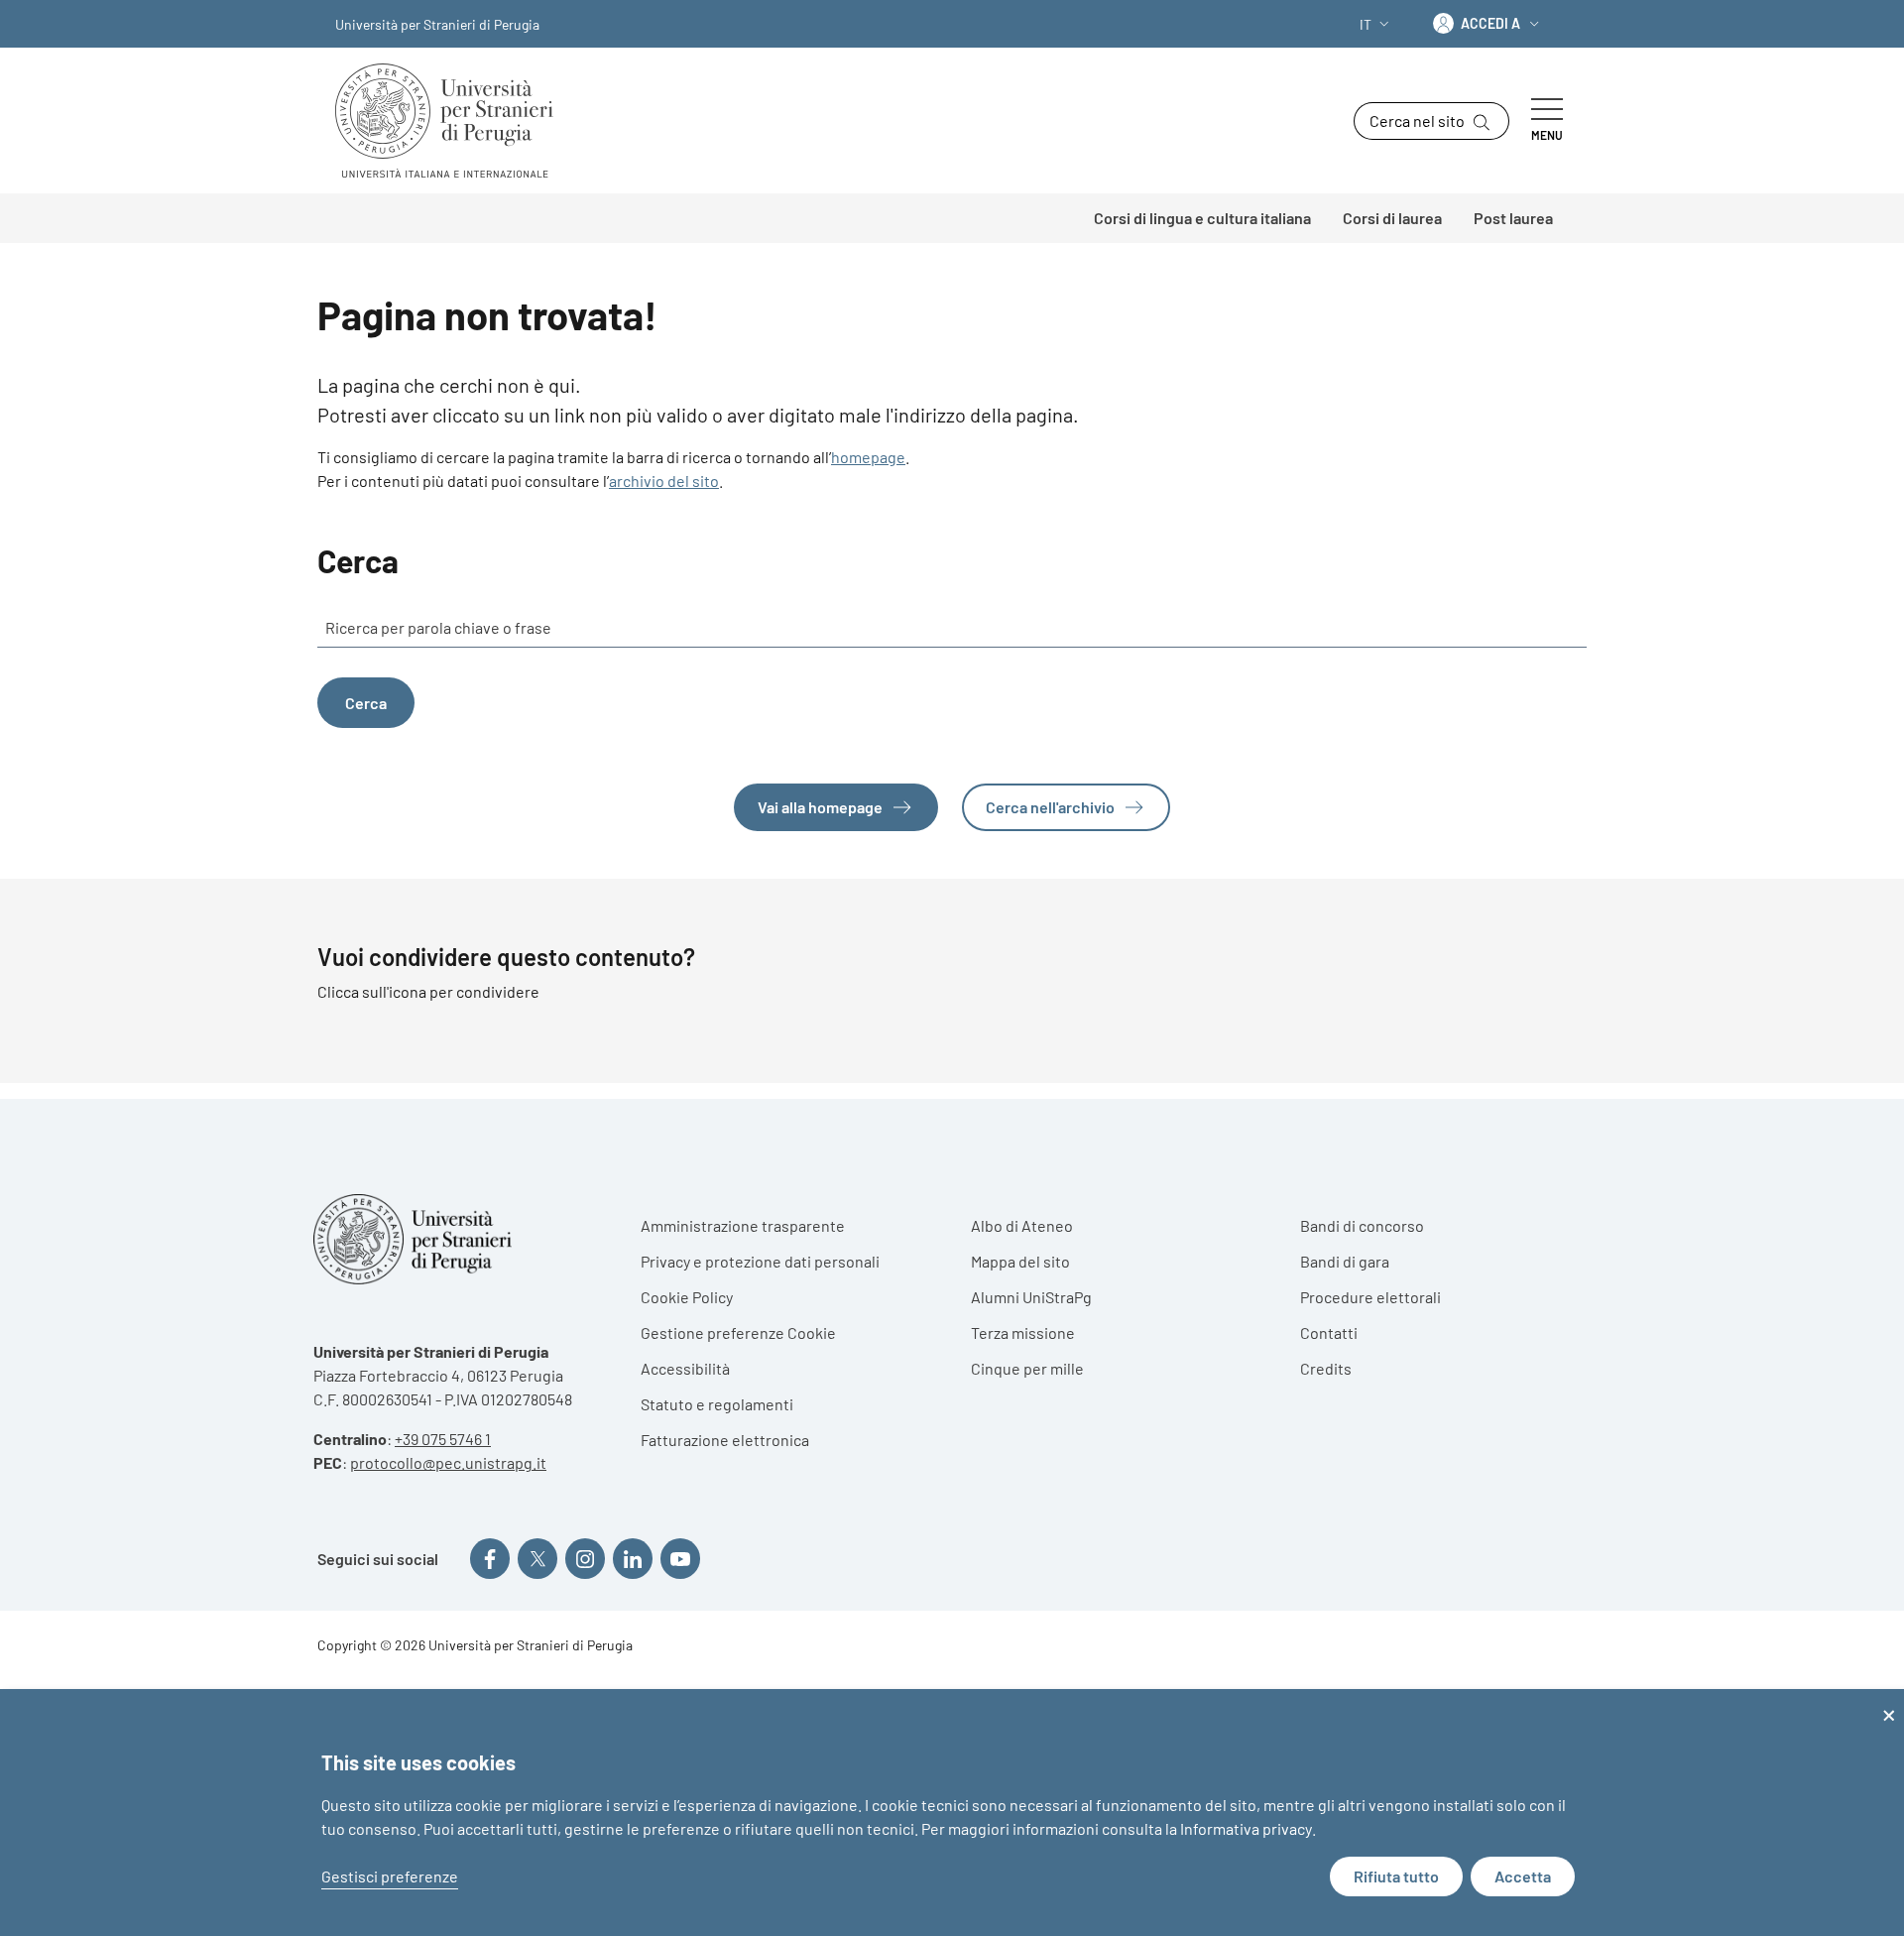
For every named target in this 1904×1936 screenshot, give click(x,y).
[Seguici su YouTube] (680, 1558)
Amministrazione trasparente (743, 1225)
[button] (1376, 24)
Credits (1326, 1368)
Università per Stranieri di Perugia (437, 24)
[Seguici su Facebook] (490, 1558)
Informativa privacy (1246, 1828)
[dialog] (952, 1813)
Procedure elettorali (1370, 1297)
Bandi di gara (1345, 1261)
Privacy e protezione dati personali (760, 1261)
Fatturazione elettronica (725, 1440)
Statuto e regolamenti (717, 1404)
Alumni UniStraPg (1031, 1297)
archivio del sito (664, 481)
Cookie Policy (687, 1297)
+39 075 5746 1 (443, 1439)
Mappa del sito (1020, 1261)
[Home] (452, 121)
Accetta (1523, 1876)
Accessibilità (685, 1368)
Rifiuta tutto (1396, 1876)
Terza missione (1023, 1332)
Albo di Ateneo (1022, 1225)
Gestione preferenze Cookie (738, 1332)
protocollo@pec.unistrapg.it (448, 1462)
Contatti (1329, 1332)
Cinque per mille (1027, 1368)
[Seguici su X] (537, 1558)
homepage (868, 457)
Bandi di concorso (1362, 1225)
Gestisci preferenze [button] (390, 1876)
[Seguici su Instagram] (585, 1558)
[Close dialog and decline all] (1889, 1701)
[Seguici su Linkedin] (633, 1558)
